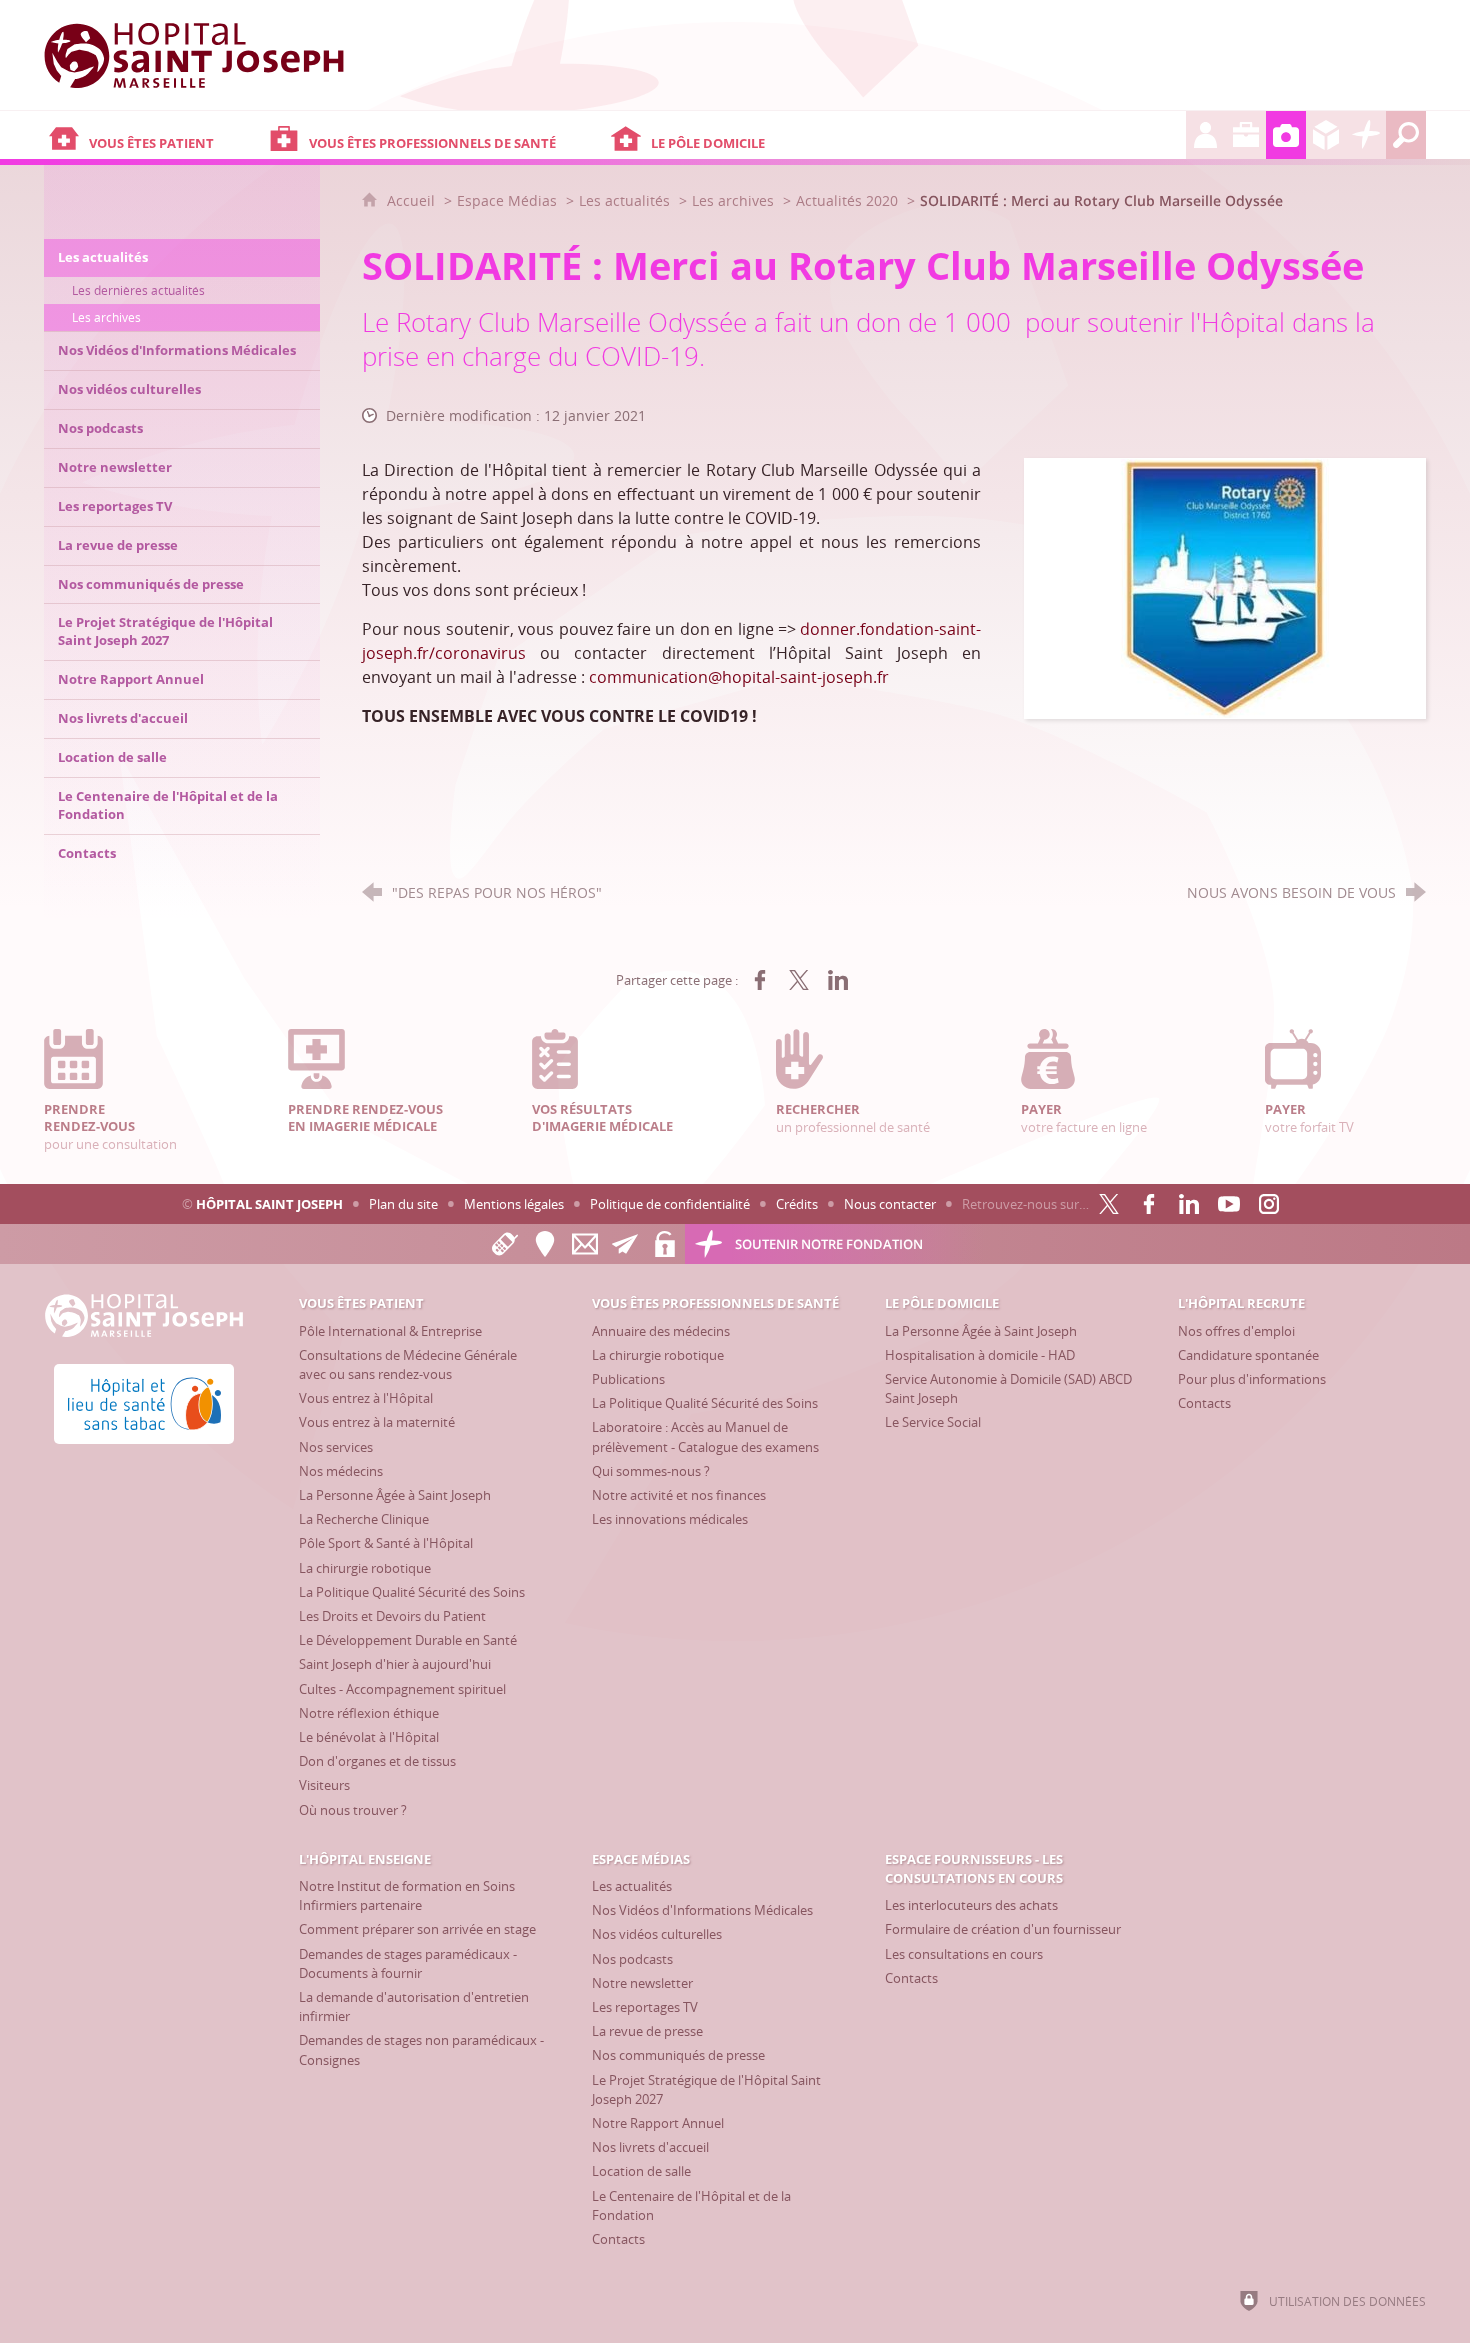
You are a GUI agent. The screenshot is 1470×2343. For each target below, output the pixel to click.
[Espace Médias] (1286, 135)
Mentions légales (514, 1204)
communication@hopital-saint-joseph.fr (739, 677)
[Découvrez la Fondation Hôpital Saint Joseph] (1366, 135)
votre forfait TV (1309, 1117)
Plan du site (403, 1204)
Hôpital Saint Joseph (269, 1204)
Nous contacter (890, 1204)
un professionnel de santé (853, 1117)
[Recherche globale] (1406, 135)
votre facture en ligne (1084, 1117)
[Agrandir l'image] (1225, 587)
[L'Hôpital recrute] (1206, 135)
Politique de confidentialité (670, 1204)
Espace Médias (507, 200)
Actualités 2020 (847, 200)
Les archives (733, 200)
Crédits (797, 1204)
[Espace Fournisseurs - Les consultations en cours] (1326, 135)
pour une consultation (110, 1126)
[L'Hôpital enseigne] (1246, 135)
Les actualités (624, 200)
